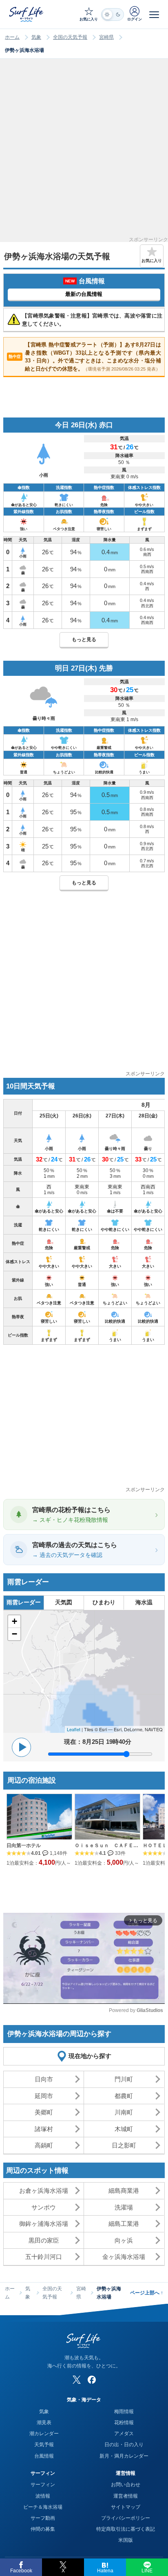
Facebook (21, 2571)
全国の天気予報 (70, 37)
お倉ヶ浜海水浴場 (44, 2191)
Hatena (105, 2571)
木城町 (124, 2129)
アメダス (124, 2434)
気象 (36, 37)
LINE (147, 2571)
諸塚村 (44, 2129)
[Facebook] (92, 2380)
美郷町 (44, 2112)
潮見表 (44, 2423)
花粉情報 (124, 2423)
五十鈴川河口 (44, 2257)
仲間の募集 (43, 2529)
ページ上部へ (147, 2293)
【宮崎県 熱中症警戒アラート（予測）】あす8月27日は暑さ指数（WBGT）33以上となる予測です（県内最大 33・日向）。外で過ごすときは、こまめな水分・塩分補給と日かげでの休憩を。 (85, 357)
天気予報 (44, 2445)
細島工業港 (124, 2224)
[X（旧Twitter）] (77, 2380)
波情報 (43, 2496)
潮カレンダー (44, 2434)
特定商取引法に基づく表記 (126, 2529)
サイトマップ (126, 2507)
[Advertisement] (84, 153)
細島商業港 (124, 2191)
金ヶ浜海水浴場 (124, 2257)
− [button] (14, 1634)
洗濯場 (124, 2207)
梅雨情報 (124, 2412)
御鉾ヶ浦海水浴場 (44, 2224)
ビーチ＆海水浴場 (43, 2507)
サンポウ (44, 2207)
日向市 (44, 2079)
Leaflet (74, 1729)
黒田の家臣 (44, 2240)
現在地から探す (90, 2056)
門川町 (124, 2079)
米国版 (126, 2540)
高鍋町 (44, 2145)
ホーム (12, 37)
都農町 (124, 2096)
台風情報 (44, 2456)
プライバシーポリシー (126, 2518)
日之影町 (124, 2145)
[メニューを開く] (154, 14)
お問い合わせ (126, 2485)
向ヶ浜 (124, 2240)
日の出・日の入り (124, 2445)
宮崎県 (106, 37)
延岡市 (44, 2096)
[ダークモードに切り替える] (113, 14)
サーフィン (43, 2485)
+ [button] (14, 1621)
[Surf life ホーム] (27, 14)
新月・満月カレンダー (124, 2456)
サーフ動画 (43, 2518)
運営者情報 (126, 2496)
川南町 (124, 2112)
